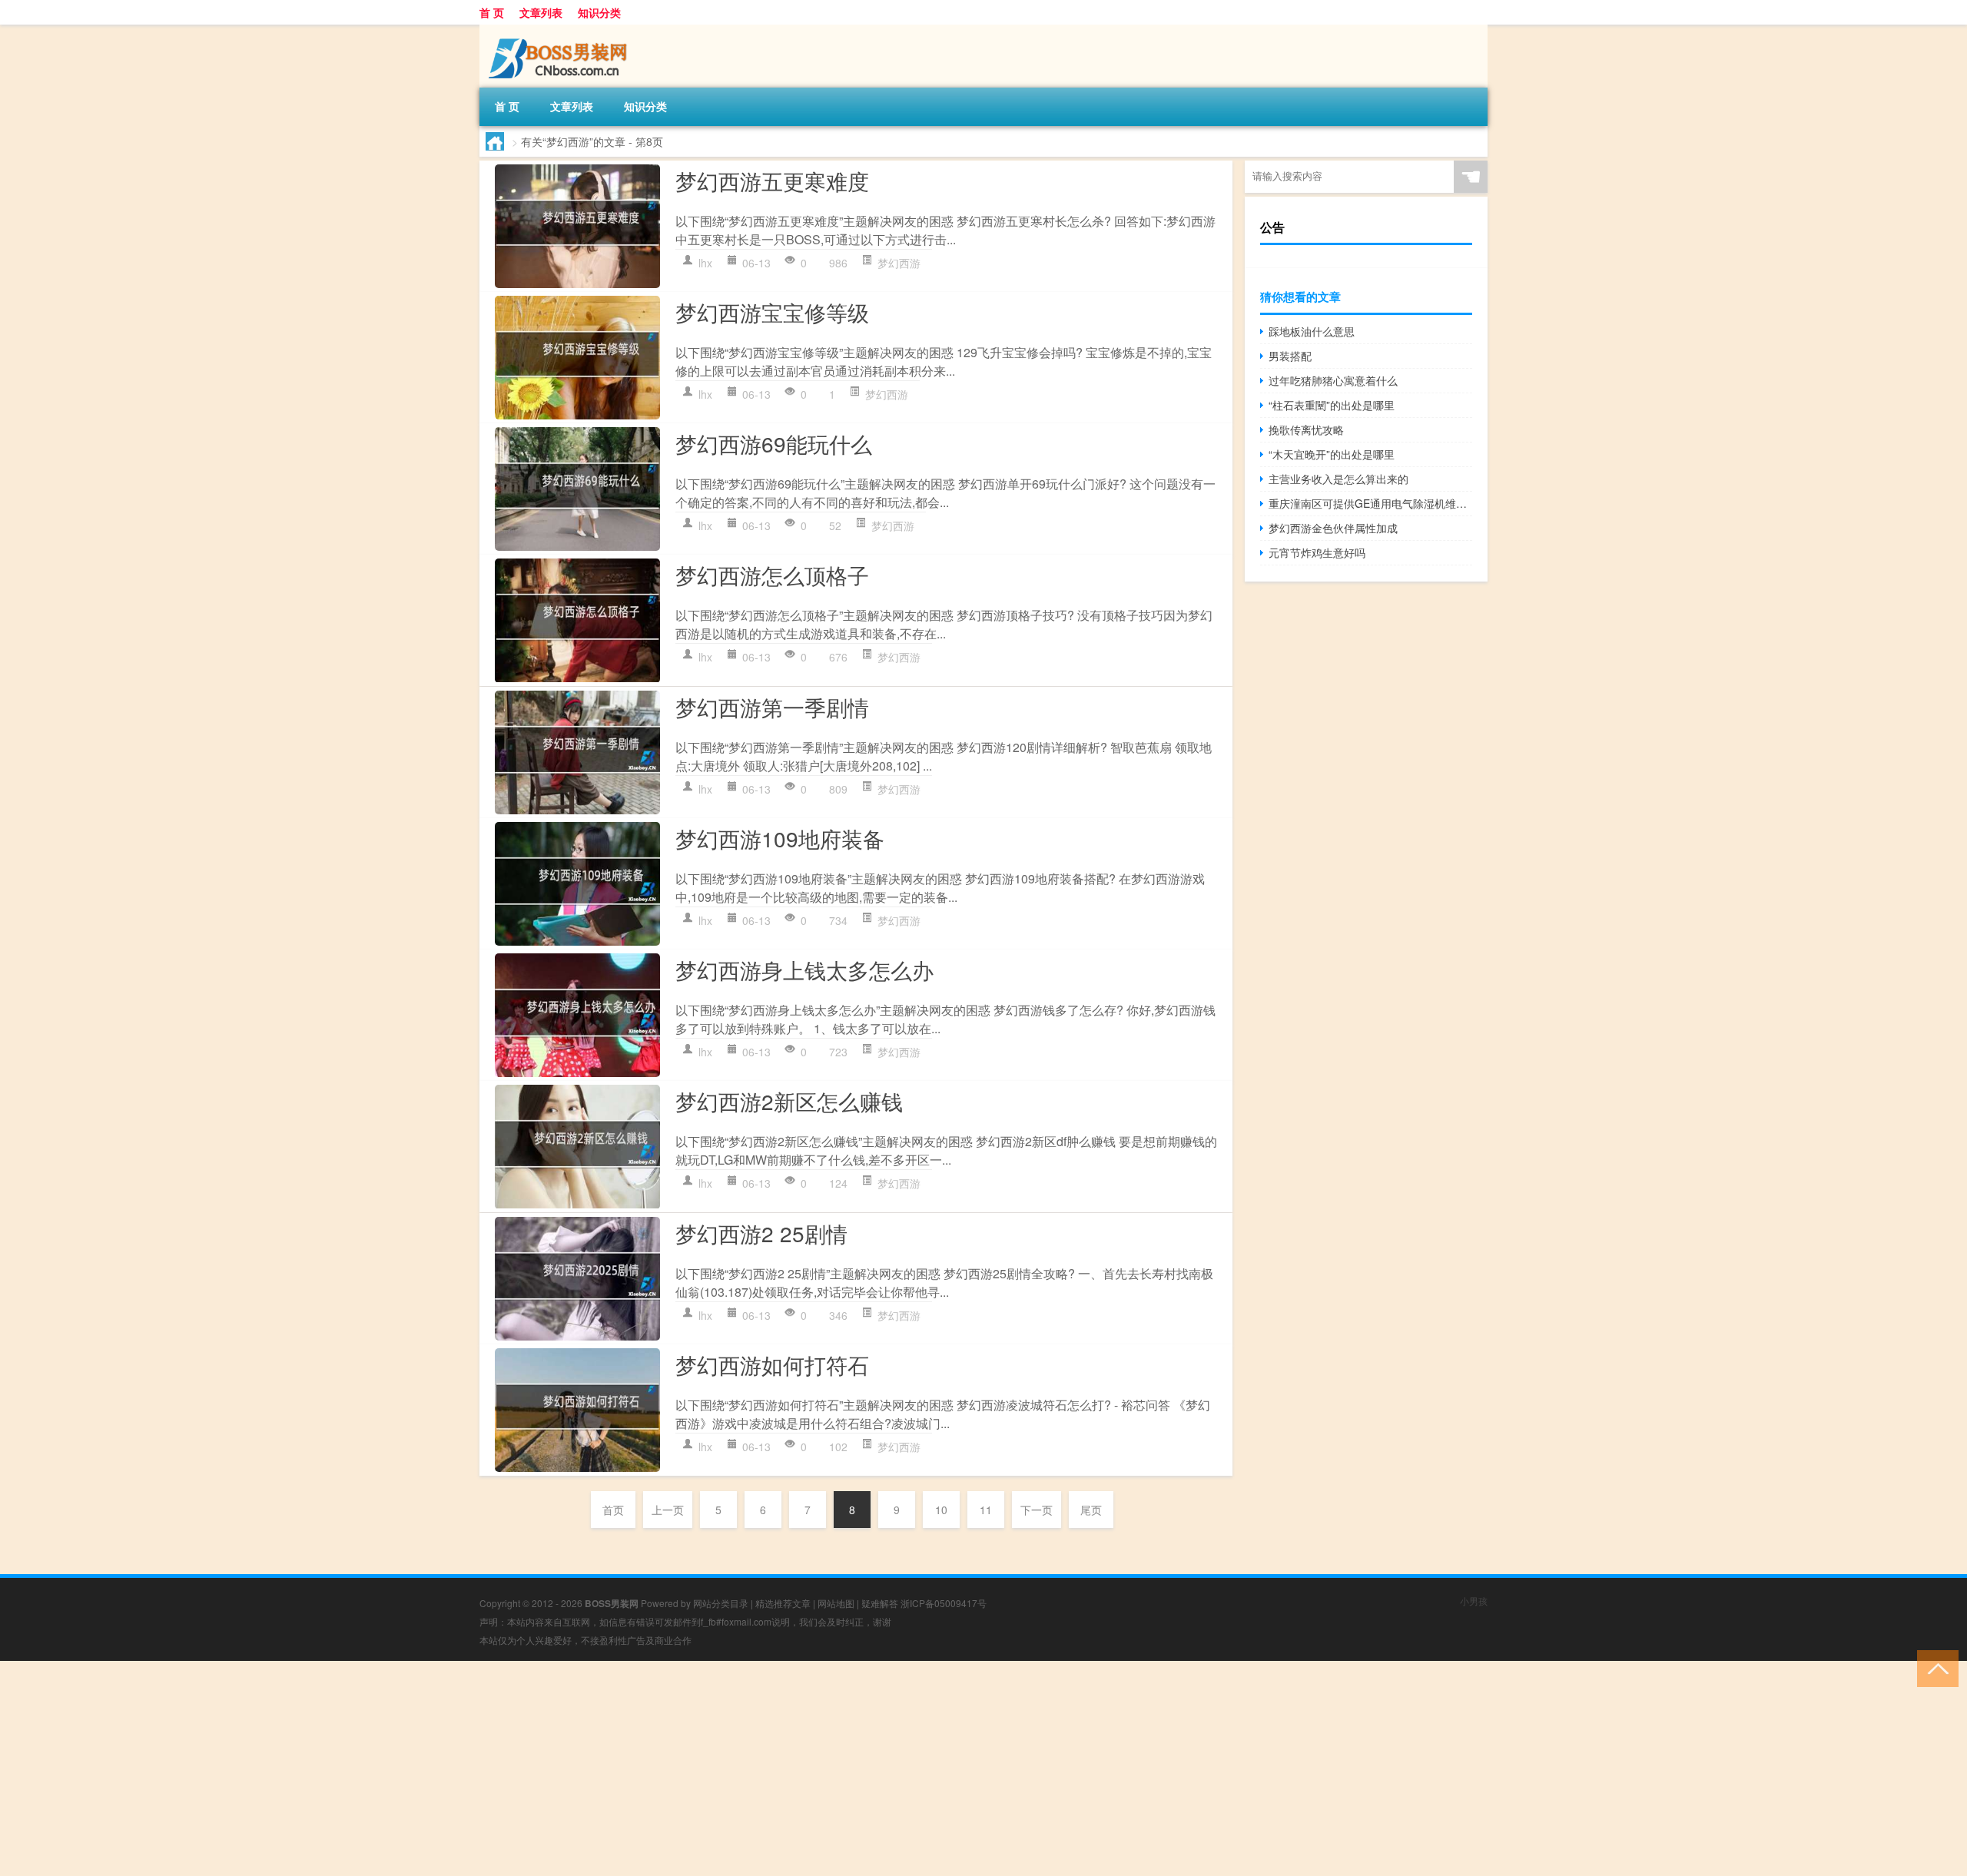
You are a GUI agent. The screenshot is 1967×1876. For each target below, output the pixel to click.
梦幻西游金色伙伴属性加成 (1333, 528)
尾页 (1091, 1510)
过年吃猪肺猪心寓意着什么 (1333, 380)
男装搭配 (1290, 356)
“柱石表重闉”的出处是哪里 (1332, 405)
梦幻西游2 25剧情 (761, 1233)
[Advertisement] (461, 1768)
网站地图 (836, 1603)
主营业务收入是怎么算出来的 (1338, 479)
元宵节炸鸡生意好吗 (1317, 552)
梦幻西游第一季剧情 (772, 707)
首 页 (492, 12)
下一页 (1037, 1510)
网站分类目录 (721, 1603)
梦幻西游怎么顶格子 (772, 575)
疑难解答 (880, 1603)
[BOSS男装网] (560, 30)
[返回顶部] (1934, 1667)
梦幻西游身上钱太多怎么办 (804, 969)
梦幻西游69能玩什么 (774, 443)
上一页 (668, 1510)
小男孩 (1474, 1601)
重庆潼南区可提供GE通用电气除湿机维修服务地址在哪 (1370, 503)
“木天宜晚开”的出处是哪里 (1332, 454)
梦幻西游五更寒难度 (772, 181)
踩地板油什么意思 (1312, 331)
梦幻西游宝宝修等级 (772, 312)
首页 (613, 1510)
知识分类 (599, 12)
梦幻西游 (899, 263)
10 (941, 1510)
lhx (705, 263)
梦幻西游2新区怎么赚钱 (789, 1101)
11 (986, 1510)
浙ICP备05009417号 (944, 1603)
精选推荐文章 (783, 1603)
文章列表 (541, 12)
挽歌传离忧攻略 (1306, 429)
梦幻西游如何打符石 (772, 1364)
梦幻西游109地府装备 (780, 838)
